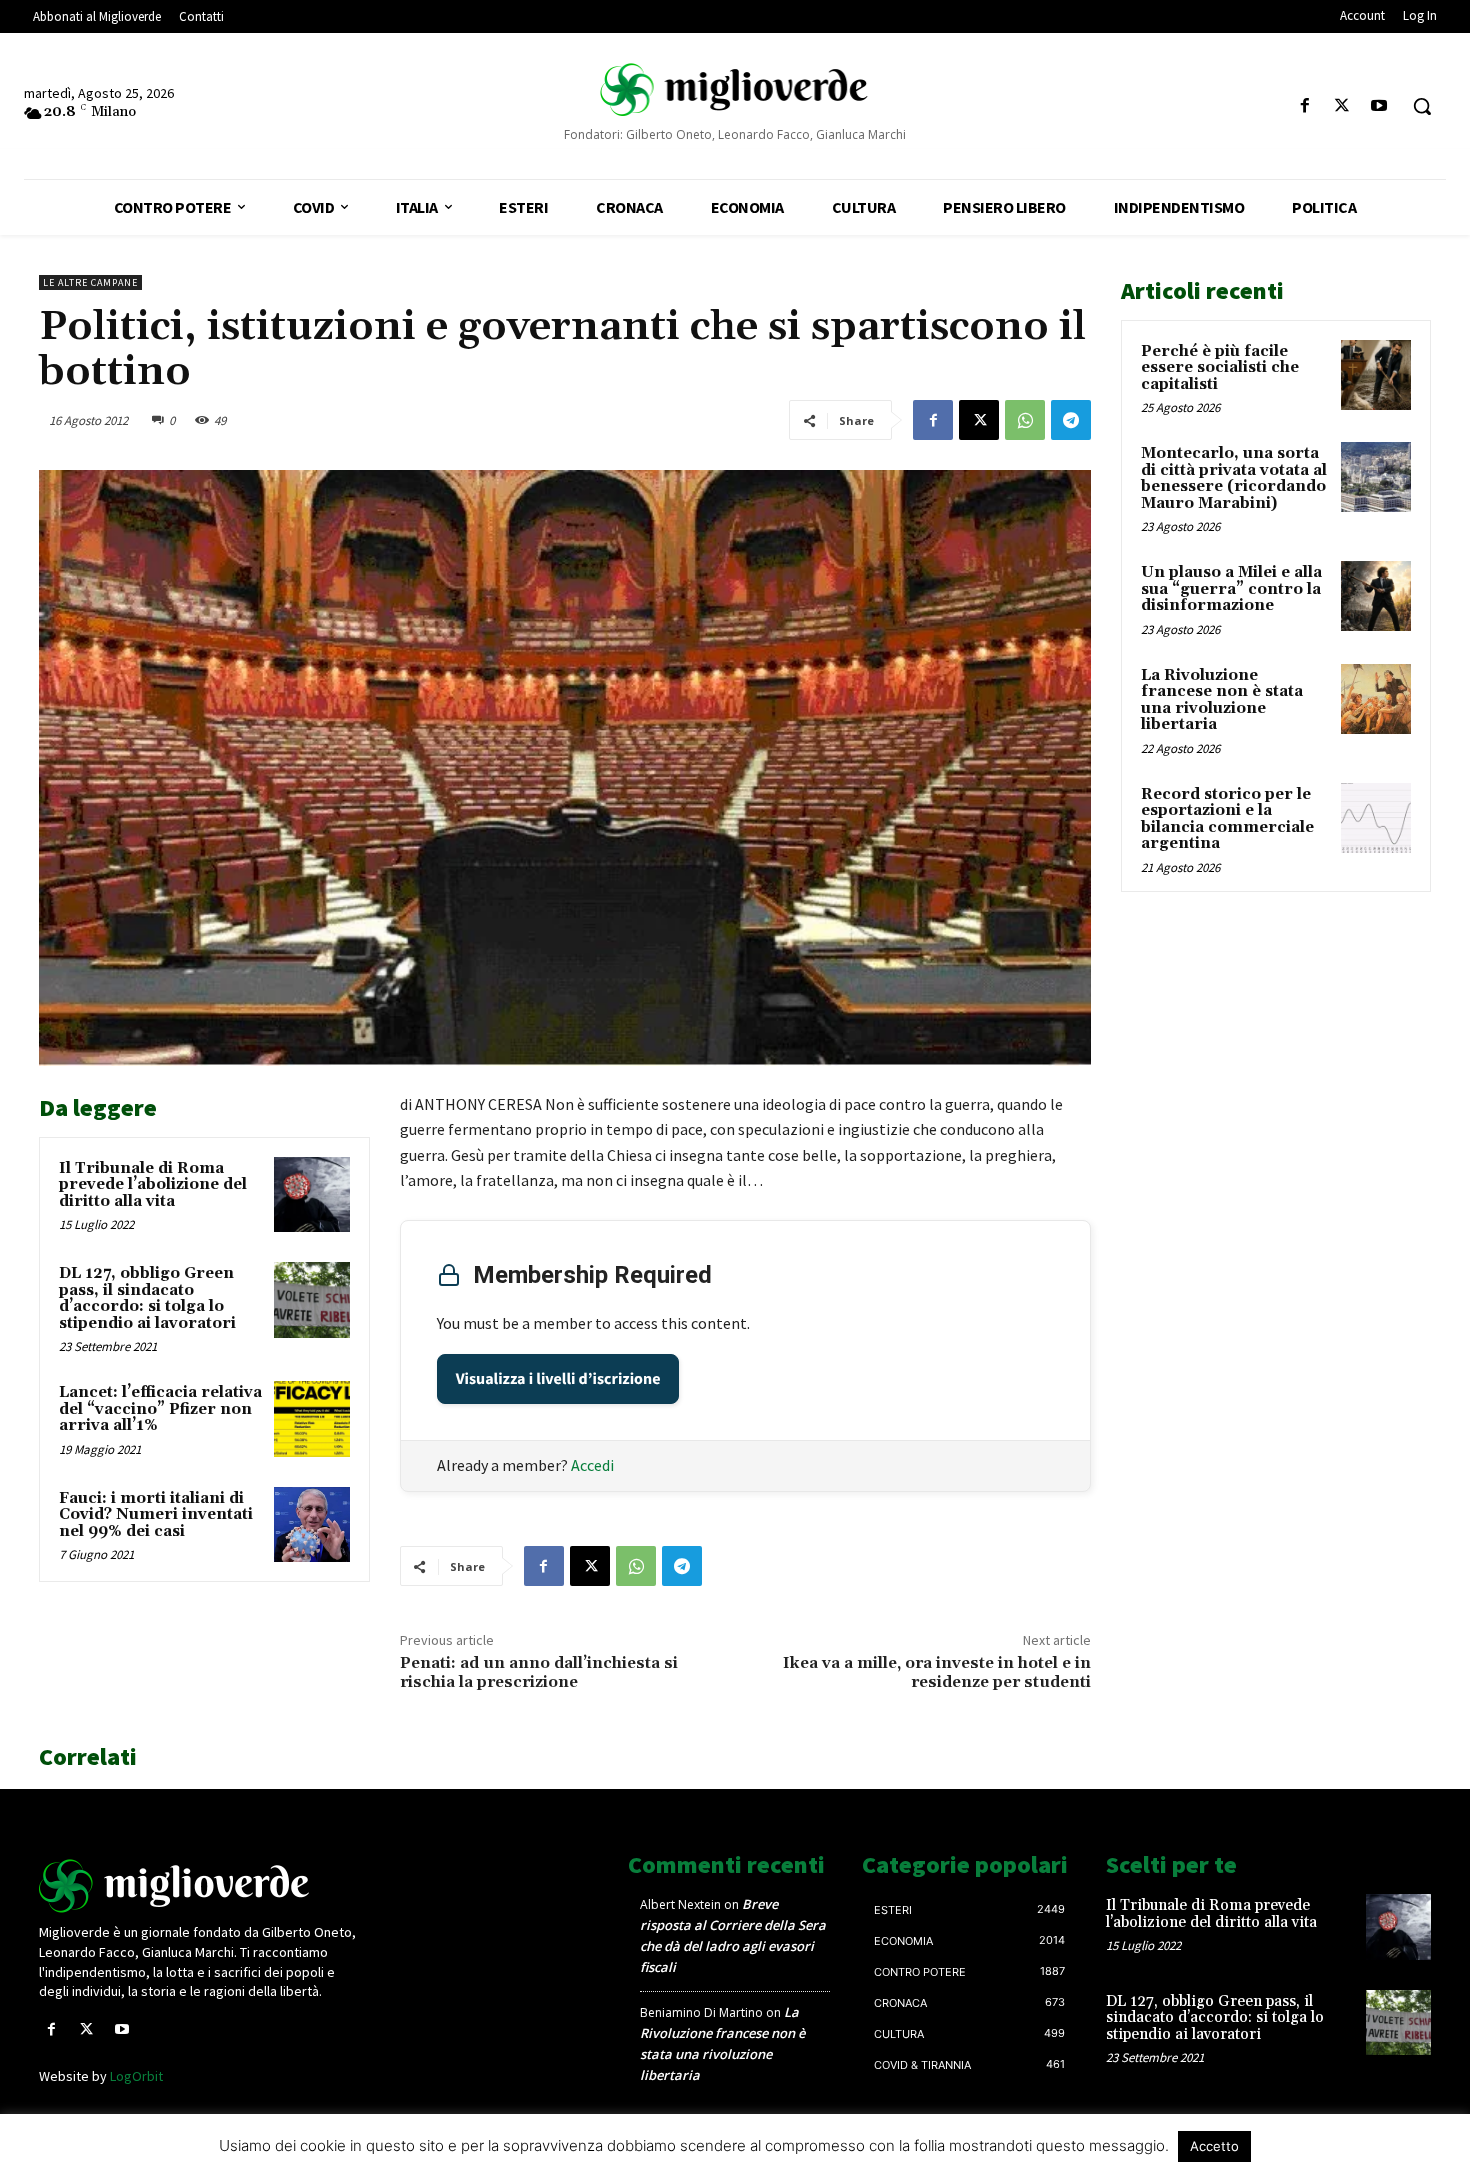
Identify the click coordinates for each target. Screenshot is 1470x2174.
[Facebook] (1304, 106)
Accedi (592, 1465)
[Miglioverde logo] (202, 1886)
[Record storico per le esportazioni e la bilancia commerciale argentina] (1376, 818)
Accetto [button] (1214, 2146)
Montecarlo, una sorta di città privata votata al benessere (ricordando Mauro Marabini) (1234, 478)
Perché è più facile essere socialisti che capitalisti (1220, 368)
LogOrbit (136, 2076)
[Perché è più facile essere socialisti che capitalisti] (1376, 375)
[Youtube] (1379, 106)
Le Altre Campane (90, 282)
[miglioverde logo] (735, 89)
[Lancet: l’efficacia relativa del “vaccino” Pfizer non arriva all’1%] (312, 1419)
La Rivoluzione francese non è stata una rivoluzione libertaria (1222, 700)
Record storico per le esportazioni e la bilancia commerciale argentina (1227, 819)
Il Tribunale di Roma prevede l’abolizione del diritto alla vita (153, 1185)
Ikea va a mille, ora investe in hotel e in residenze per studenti (937, 1672)
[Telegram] (1071, 420)
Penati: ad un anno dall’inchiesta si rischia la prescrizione (539, 1672)
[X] (1342, 106)
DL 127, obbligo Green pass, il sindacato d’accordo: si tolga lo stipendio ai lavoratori (147, 1298)
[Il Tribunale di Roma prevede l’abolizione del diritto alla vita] (312, 1195)
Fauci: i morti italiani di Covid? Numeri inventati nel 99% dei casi (156, 1515)
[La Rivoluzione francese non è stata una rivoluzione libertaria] (1376, 699)
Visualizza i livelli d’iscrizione (558, 1379)
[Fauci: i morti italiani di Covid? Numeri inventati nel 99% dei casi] (312, 1525)
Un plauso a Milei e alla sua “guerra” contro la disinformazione (1231, 589)
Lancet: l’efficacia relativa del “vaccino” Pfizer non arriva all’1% (160, 1409)
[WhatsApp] (1025, 420)
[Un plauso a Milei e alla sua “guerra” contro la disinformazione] (1376, 596)
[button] (1422, 106)
